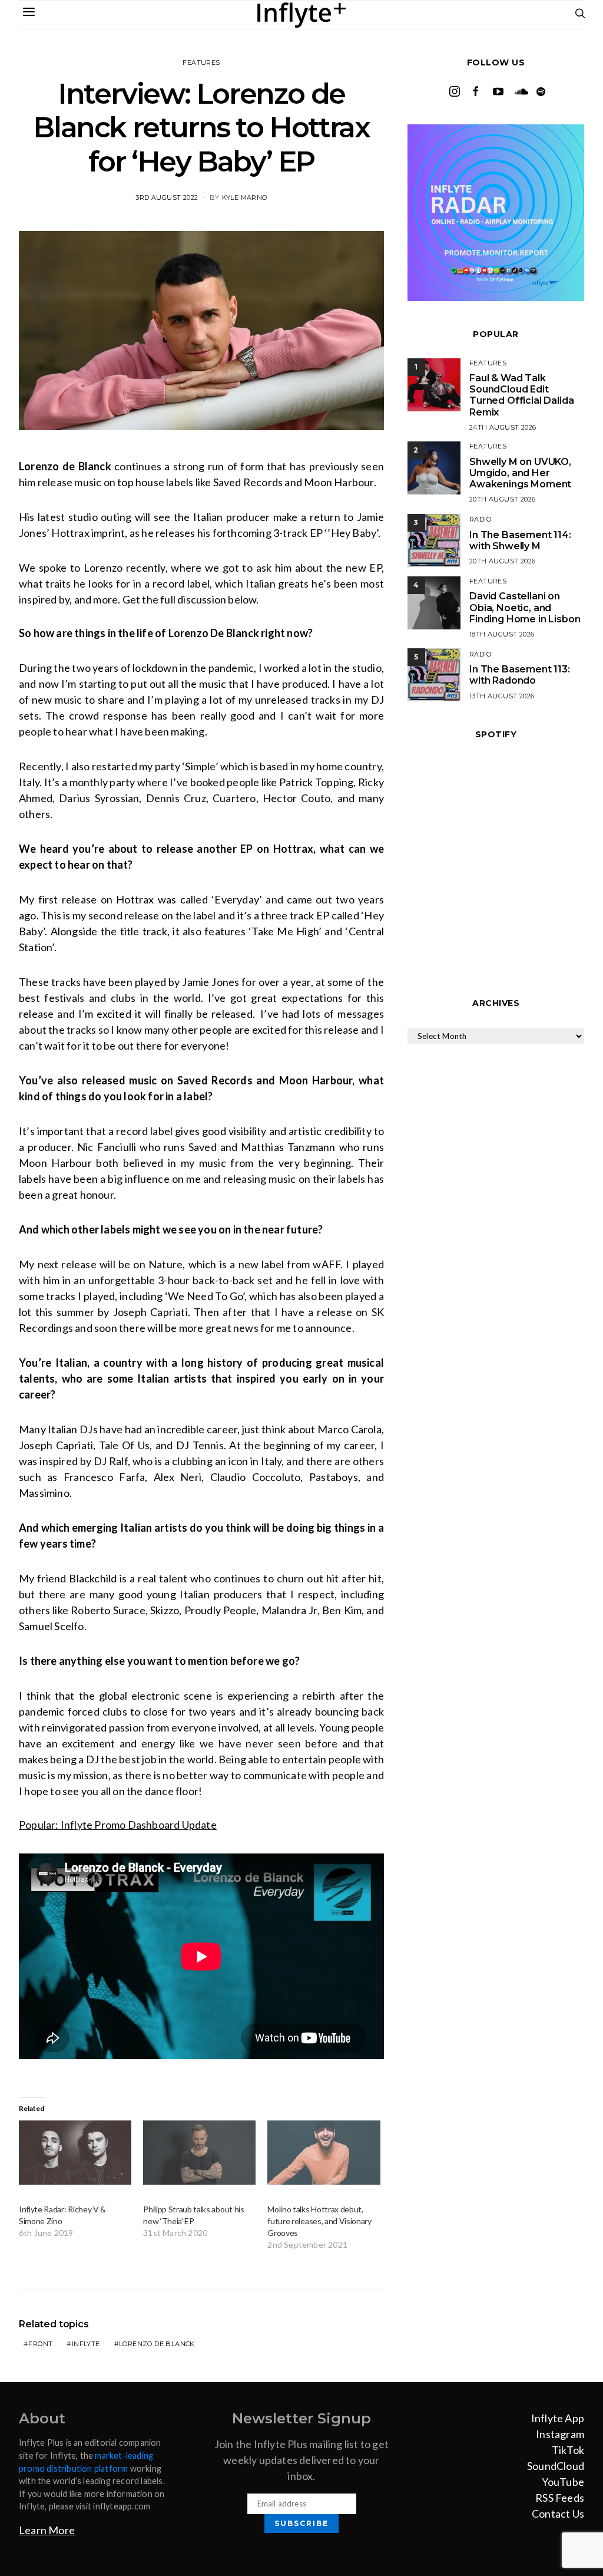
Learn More (47, 2530)
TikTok (568, 2450)
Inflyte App (558, 2418)
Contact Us (558, 2514)
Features (201, 62)
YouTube (563, 2482)
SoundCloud (556, 2466)
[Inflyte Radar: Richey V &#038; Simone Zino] (75, 2153)
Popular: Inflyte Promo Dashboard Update (118, 1825)
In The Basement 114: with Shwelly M (520, 540)
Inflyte (86, 2344)
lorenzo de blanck (157, 2344)
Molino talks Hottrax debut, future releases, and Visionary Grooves (319, 2221)
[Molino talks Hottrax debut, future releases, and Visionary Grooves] (324, 2153)
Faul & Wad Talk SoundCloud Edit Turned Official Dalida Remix (521, 395)
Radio (480, 519)
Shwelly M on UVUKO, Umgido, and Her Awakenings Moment (520, 473)
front (40, 2344)
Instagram (560, 2434)
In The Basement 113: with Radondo (520, 675)
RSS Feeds (560, 2498)
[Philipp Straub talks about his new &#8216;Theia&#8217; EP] (199, 2153)
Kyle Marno (245, 197)
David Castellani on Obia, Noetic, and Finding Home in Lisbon (525, 607)
